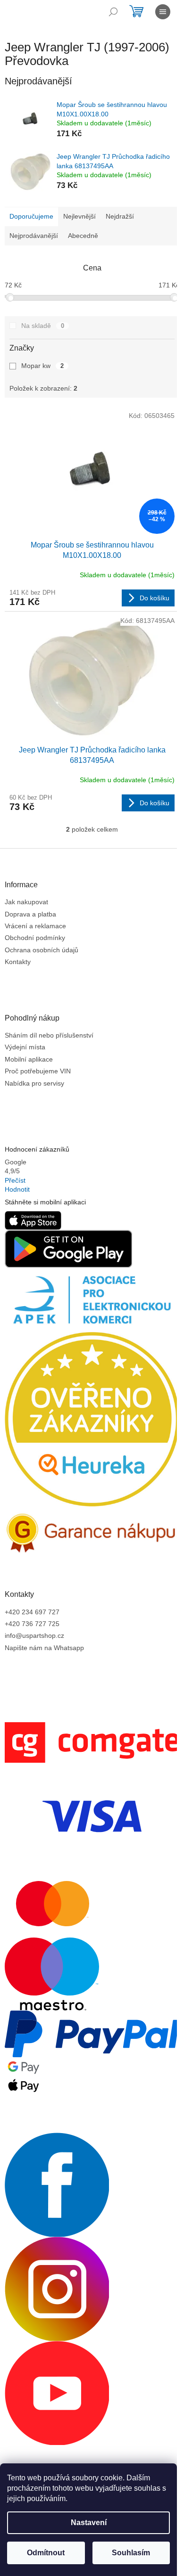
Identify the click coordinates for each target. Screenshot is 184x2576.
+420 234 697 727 (32, 1612)
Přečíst (15, 1180)
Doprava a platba (30, 914)
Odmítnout (46, 2553)
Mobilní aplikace (29, 1059)
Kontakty (18, 962)
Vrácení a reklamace (35, 926)
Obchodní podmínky (35, 938)
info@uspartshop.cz (34, 1636)
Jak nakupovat (26, 902)
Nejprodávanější (34, 236)
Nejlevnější (79, 216)
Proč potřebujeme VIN (38, 1071)
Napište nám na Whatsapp (44, 1648)
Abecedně (83, 236)
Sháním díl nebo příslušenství (49, 1035)
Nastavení (89, 2523)
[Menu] (163, 12)
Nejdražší (120, 216)
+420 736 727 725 (32, 1624)
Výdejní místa (25, 1047)
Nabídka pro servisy (34, 1083)
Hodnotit (17, 1189)
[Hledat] (113, 12)
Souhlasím (131, 2553)
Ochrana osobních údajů (42, 950)
